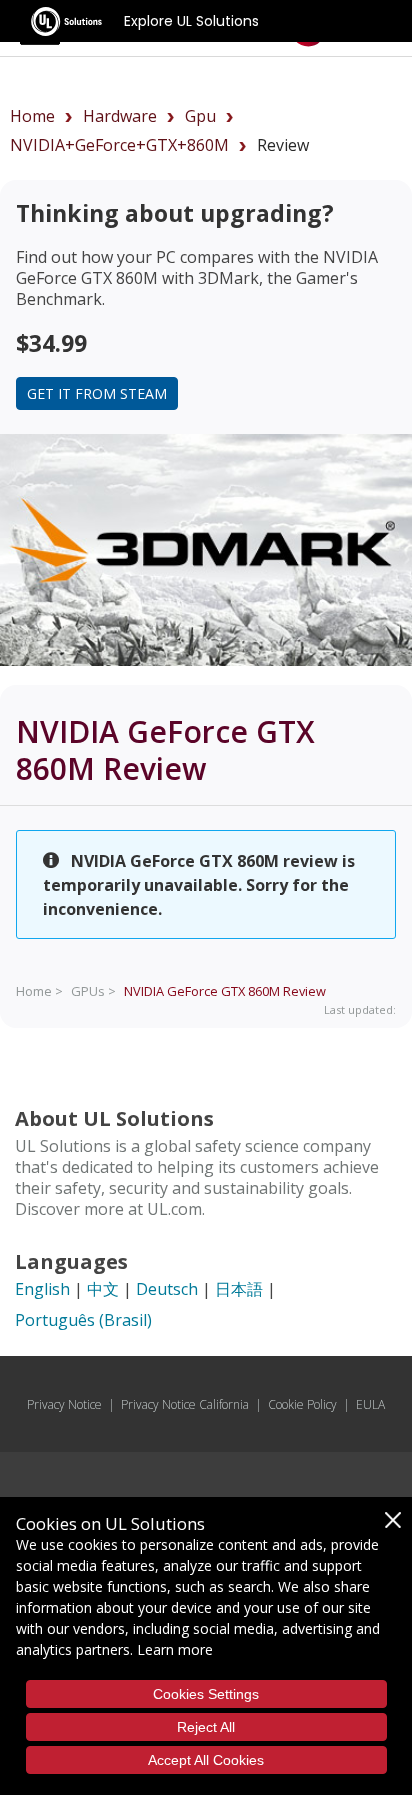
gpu (200, 116)
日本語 (239, 1289)
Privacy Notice (64, 1404)
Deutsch (167, 1289)
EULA (370, 1404)
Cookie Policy (302, 1404)
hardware (120, 116)
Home (32, 116)
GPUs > (93, 991)
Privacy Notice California (185, 1404)
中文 (103, 1289)
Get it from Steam (97, 393)
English (42, 1289)
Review (225, 991)
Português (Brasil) (83, 1320)
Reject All (206, 1727)
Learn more (175, 1649)
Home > (39, 991)
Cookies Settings (206, 1694)
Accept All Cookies (206, 1760)
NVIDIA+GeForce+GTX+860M (119, 145)
